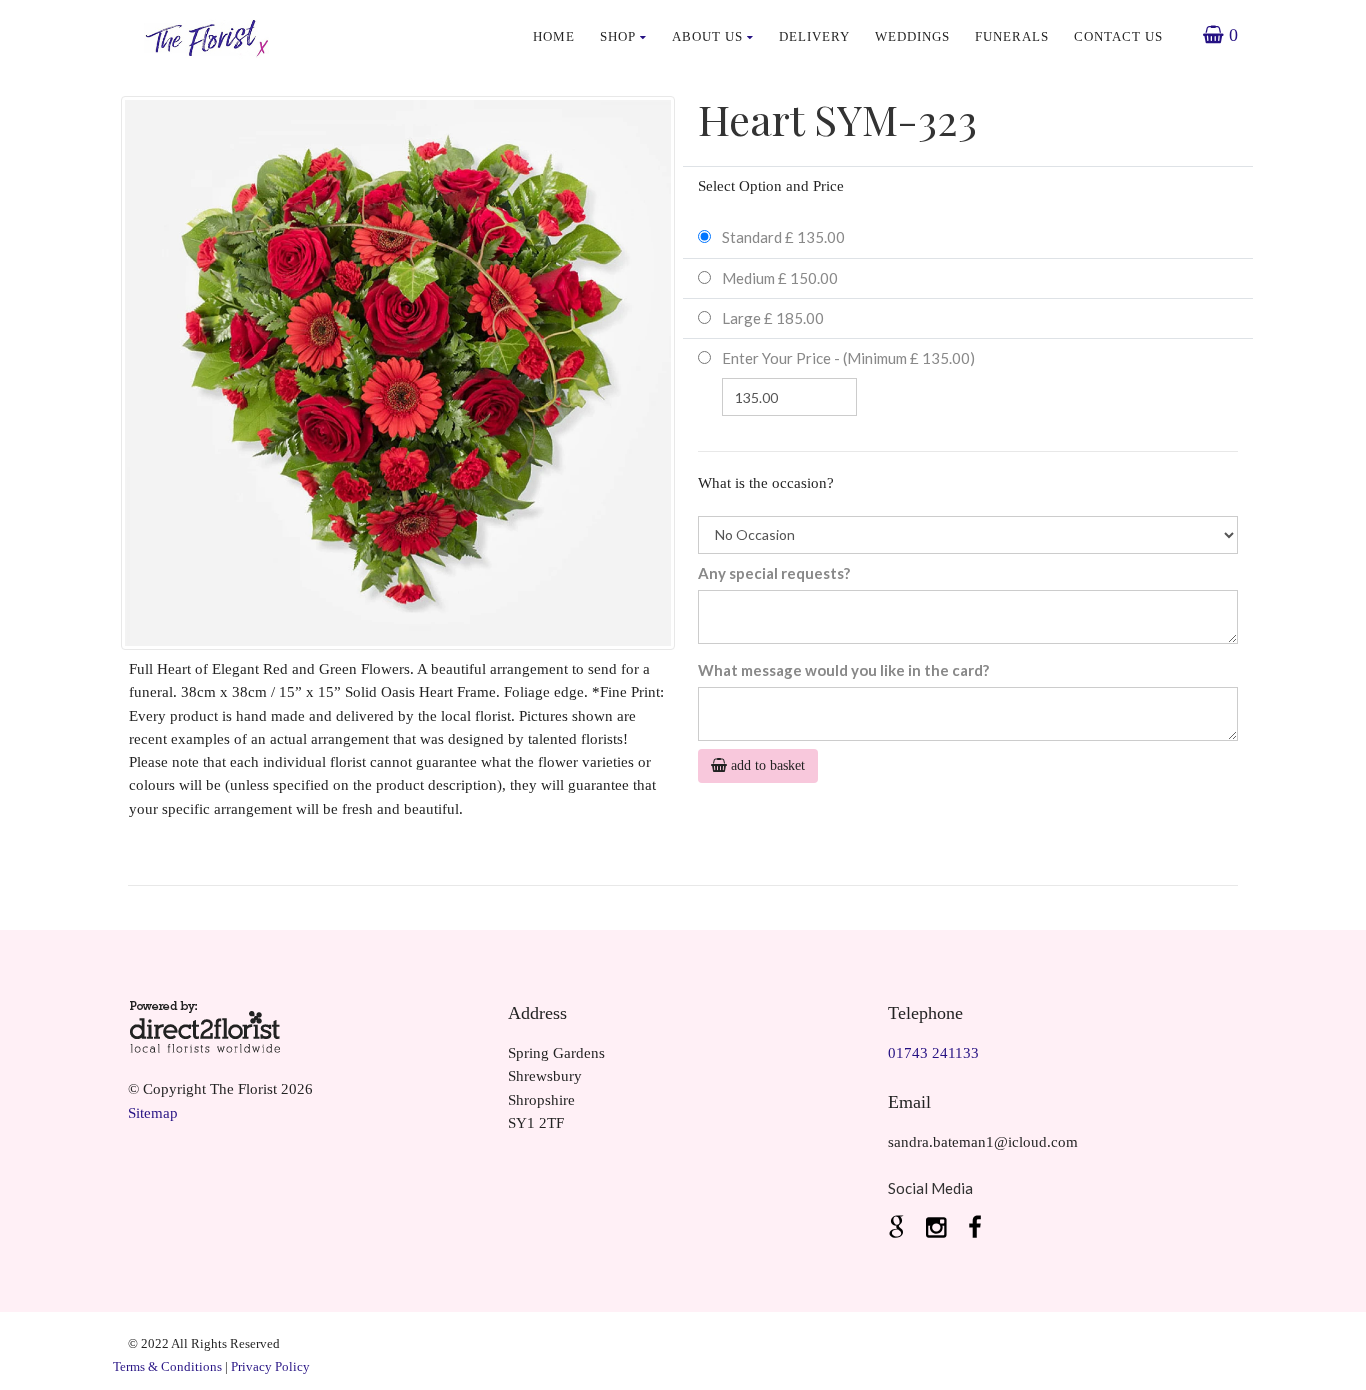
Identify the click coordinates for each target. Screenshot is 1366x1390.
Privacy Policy (270, 1366)
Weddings (912, 36)
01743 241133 (933, 1053)
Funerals (1012, 36)
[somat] (899, 1228)
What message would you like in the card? (843, 670)
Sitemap (153, 1113)
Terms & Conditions (167, 1366)
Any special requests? (774, 573)
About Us (707, 36)
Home (554, 36)
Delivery (814, 36)
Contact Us (1118, 36)
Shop (618, 36)
